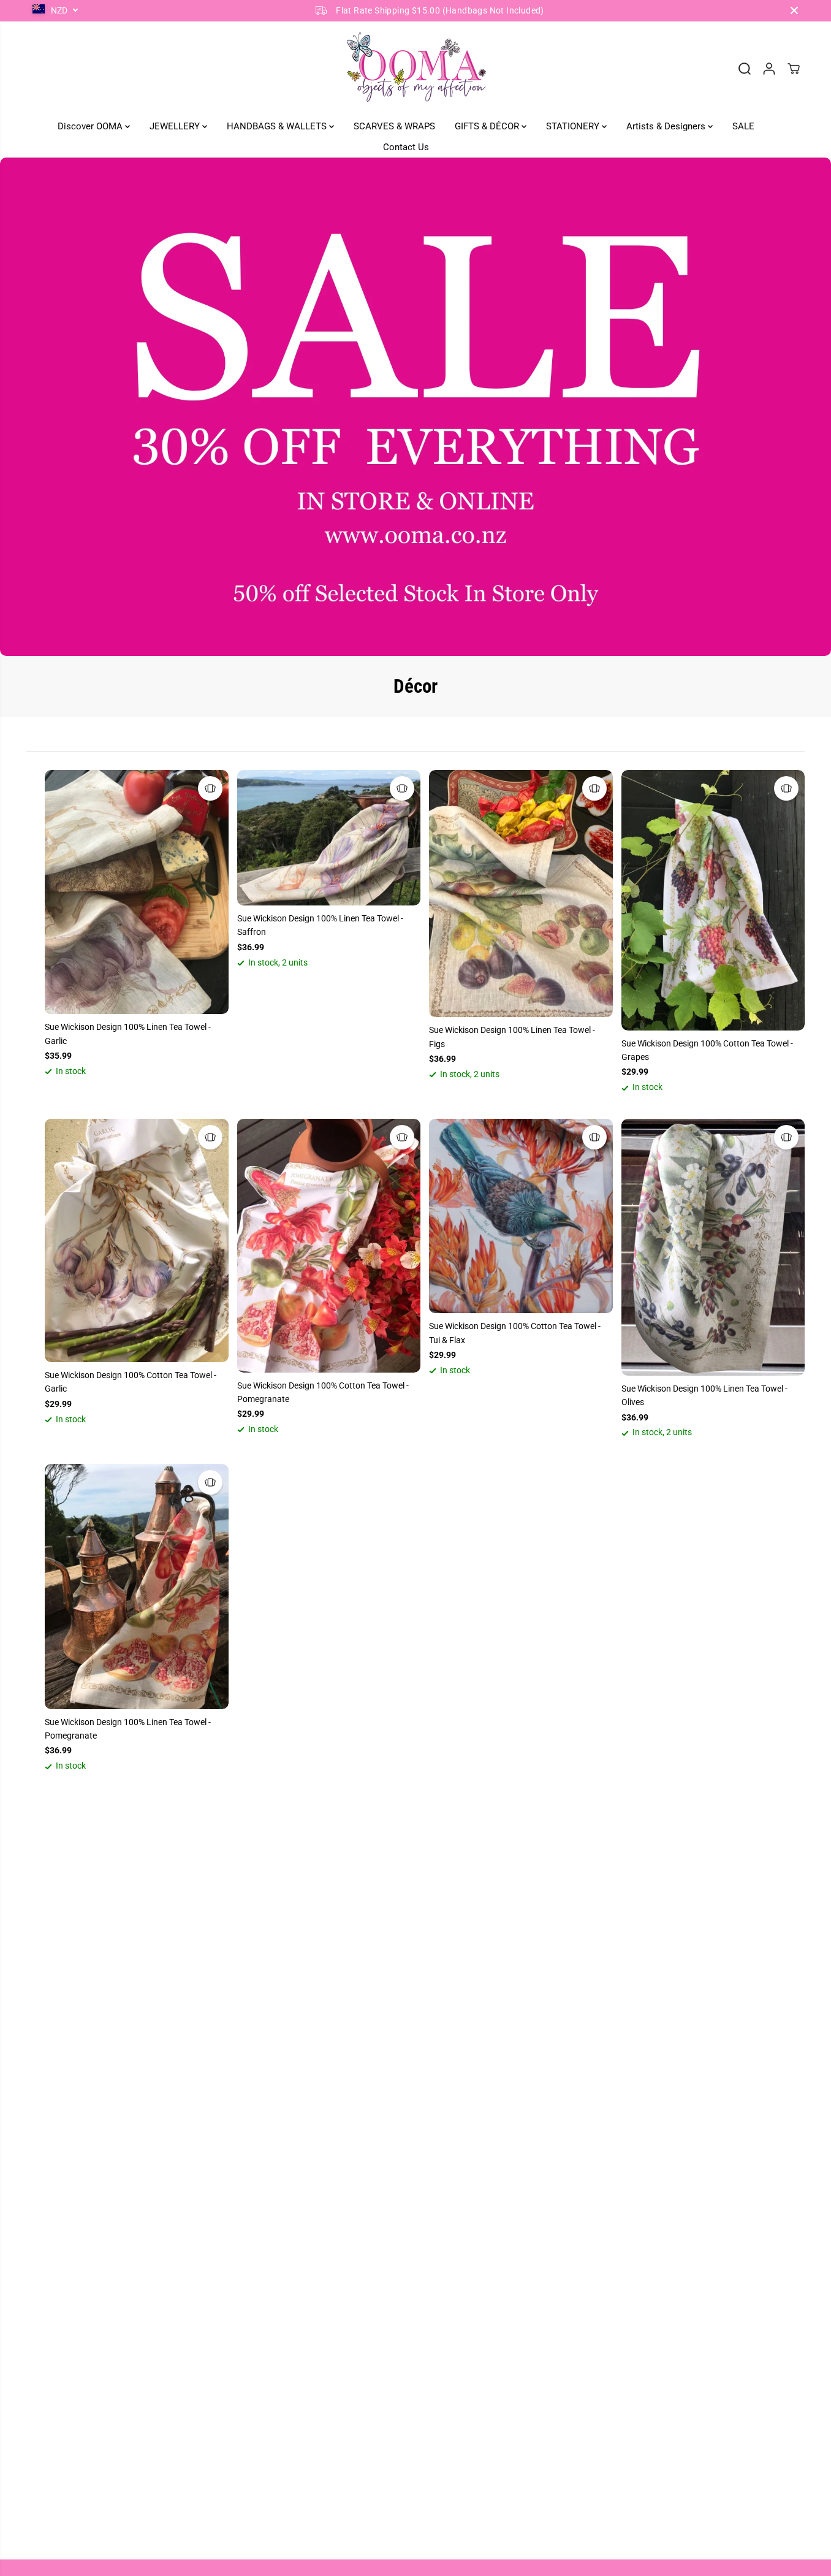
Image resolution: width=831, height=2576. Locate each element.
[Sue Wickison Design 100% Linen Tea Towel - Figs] (521, 894)
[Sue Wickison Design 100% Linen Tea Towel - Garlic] (137, 892)
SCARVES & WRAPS (394, 126)
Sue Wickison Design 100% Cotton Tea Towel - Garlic (131, 1382)
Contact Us (406, 147)
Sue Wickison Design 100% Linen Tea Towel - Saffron (320, 925)
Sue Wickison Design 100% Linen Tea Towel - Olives (704, 1395)
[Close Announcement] (794, 10)
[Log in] (769, 69)
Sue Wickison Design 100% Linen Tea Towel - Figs (512, 1037)
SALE (743, 126)
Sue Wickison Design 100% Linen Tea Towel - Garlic (128, 1034)
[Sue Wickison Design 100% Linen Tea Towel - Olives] (713, 1247)
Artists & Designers (667, 126)
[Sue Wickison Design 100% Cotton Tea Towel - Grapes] (713, 900)
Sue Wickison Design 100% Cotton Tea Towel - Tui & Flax (515, 1333)
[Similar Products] (210, 788)
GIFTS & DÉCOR (488, 126)
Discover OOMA (91, 126)
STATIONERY (574, 126)
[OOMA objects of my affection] (415, 69)
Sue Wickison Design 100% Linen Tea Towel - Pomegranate (128, 1729)
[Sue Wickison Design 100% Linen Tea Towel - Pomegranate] (137, 1587)
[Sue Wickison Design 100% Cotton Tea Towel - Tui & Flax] (521, 1216)
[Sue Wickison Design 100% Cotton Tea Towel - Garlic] (137, 1240)
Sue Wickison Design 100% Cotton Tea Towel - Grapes (707, 1050)
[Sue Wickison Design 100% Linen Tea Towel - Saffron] (329, 838)
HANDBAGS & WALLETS (278, 126)
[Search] (745, 69)
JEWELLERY (176, 126)
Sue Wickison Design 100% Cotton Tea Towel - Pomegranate (323, 1392)
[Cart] (794, 69)
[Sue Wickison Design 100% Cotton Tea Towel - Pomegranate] (329, 1246)
